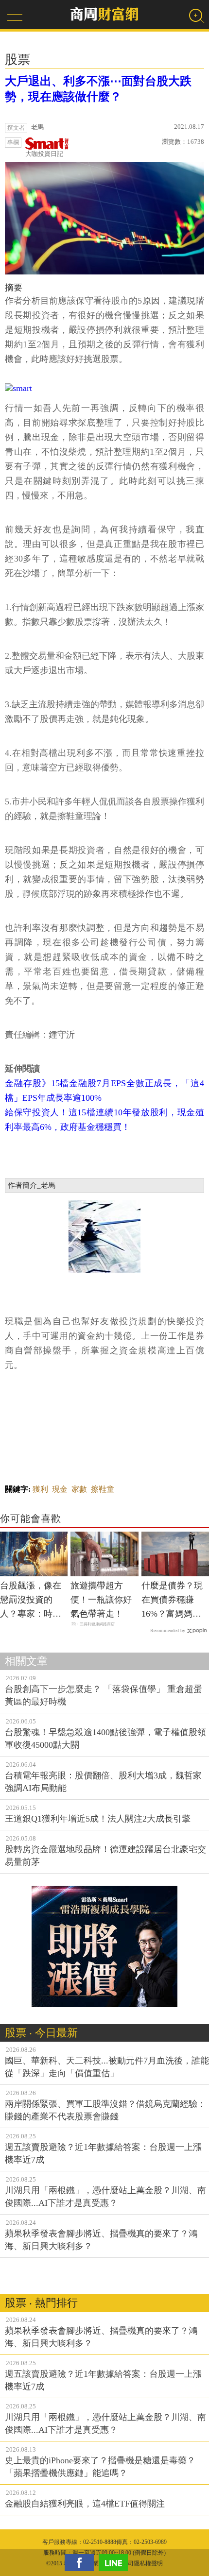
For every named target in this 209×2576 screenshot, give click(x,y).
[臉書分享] (82, 2563)
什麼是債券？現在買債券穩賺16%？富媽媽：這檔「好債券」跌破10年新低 (172, 1601)
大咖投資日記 (44, 154)
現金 (60, 1489)
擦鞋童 (103, 1489)
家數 (79, 1489)
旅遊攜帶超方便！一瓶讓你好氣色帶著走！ (101, 1600)
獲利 (40, 1489)
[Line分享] (116, 2563)
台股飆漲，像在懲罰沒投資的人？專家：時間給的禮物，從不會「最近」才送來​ (31, 1601)
